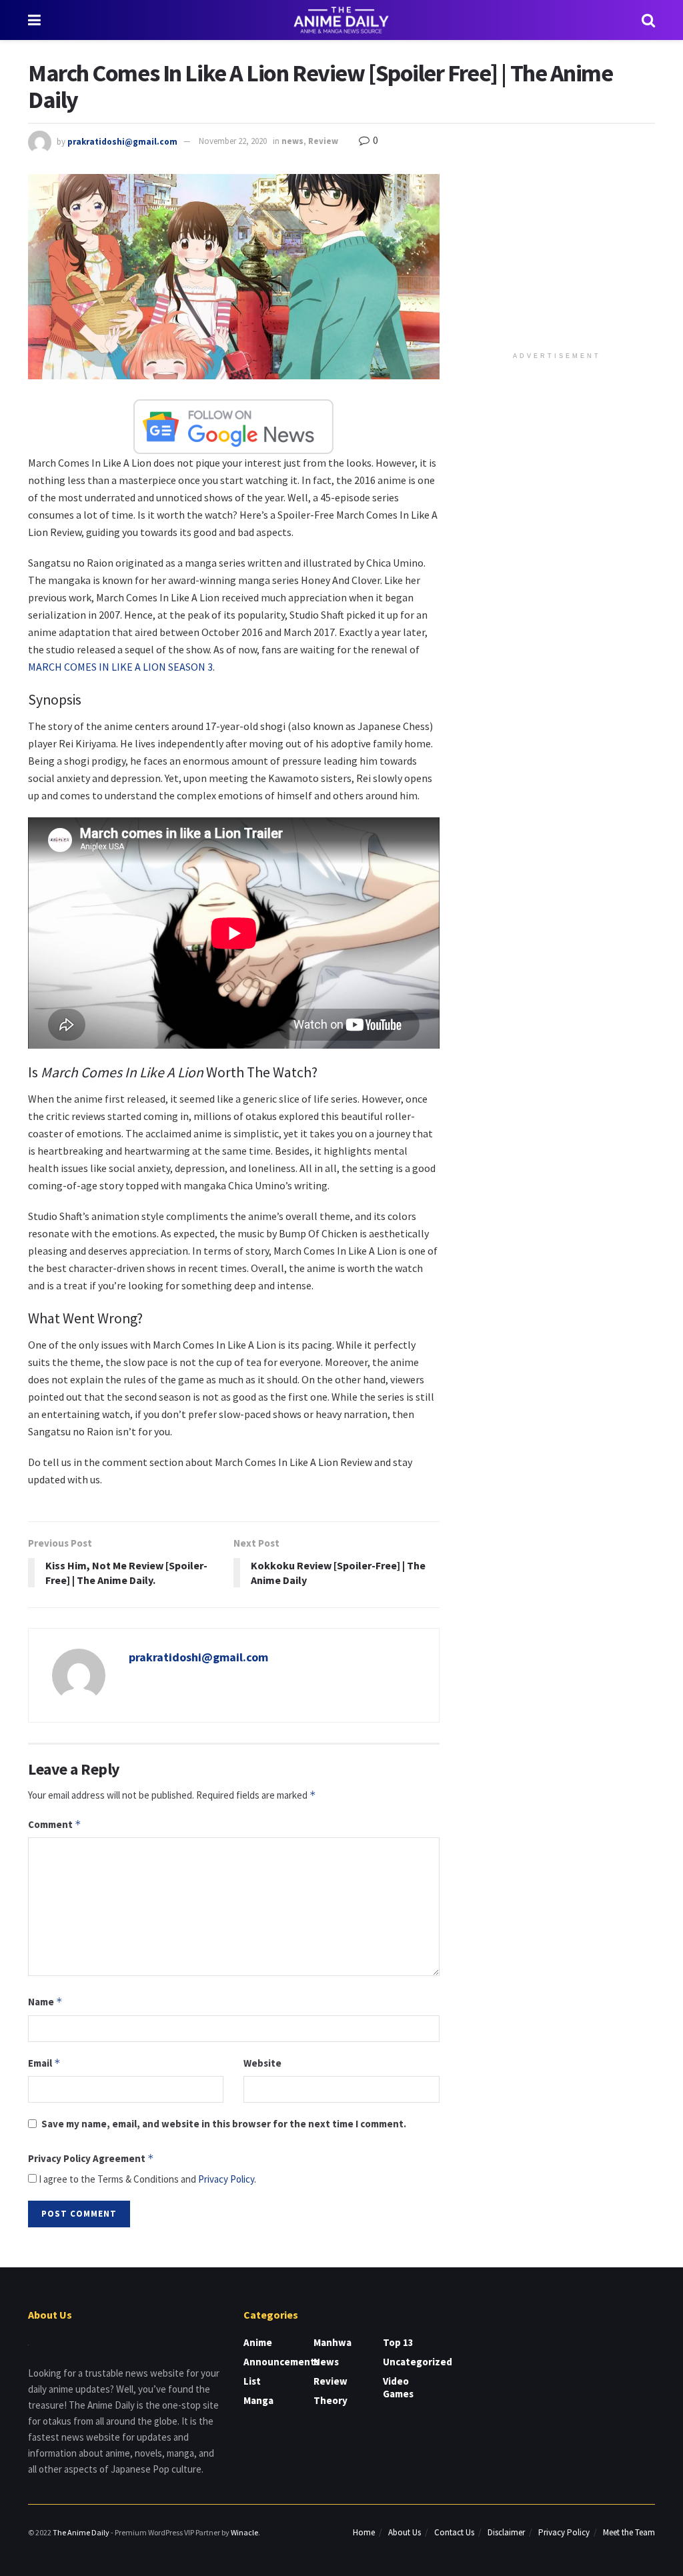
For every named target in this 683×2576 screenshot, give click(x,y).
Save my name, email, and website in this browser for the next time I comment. (224, 2124)
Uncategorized (418, 2362)
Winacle (244, 2532)
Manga (258, 2400)
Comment (55, 1824)
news (292, 141)
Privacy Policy (226, 2179)
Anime (258, 2342)
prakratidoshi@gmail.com (122, 141)
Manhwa (332, 2342)
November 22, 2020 (233, 141)
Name (45, 2002)
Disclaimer (506, 2532)
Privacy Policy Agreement (91, 2158)
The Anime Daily (81, 2532)
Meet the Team (629, 2532)
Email (44, 2063)
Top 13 (398, 2342)
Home (364, 2532)
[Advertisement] (560, 257)
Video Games (398, 2387)
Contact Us (454, 2532)
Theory (330, 2400)
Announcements (281, 2362)
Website (262, 2063)
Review (323, 141)
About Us (405, 2532)
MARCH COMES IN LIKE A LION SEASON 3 (120, 667)
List (252, 2381)
